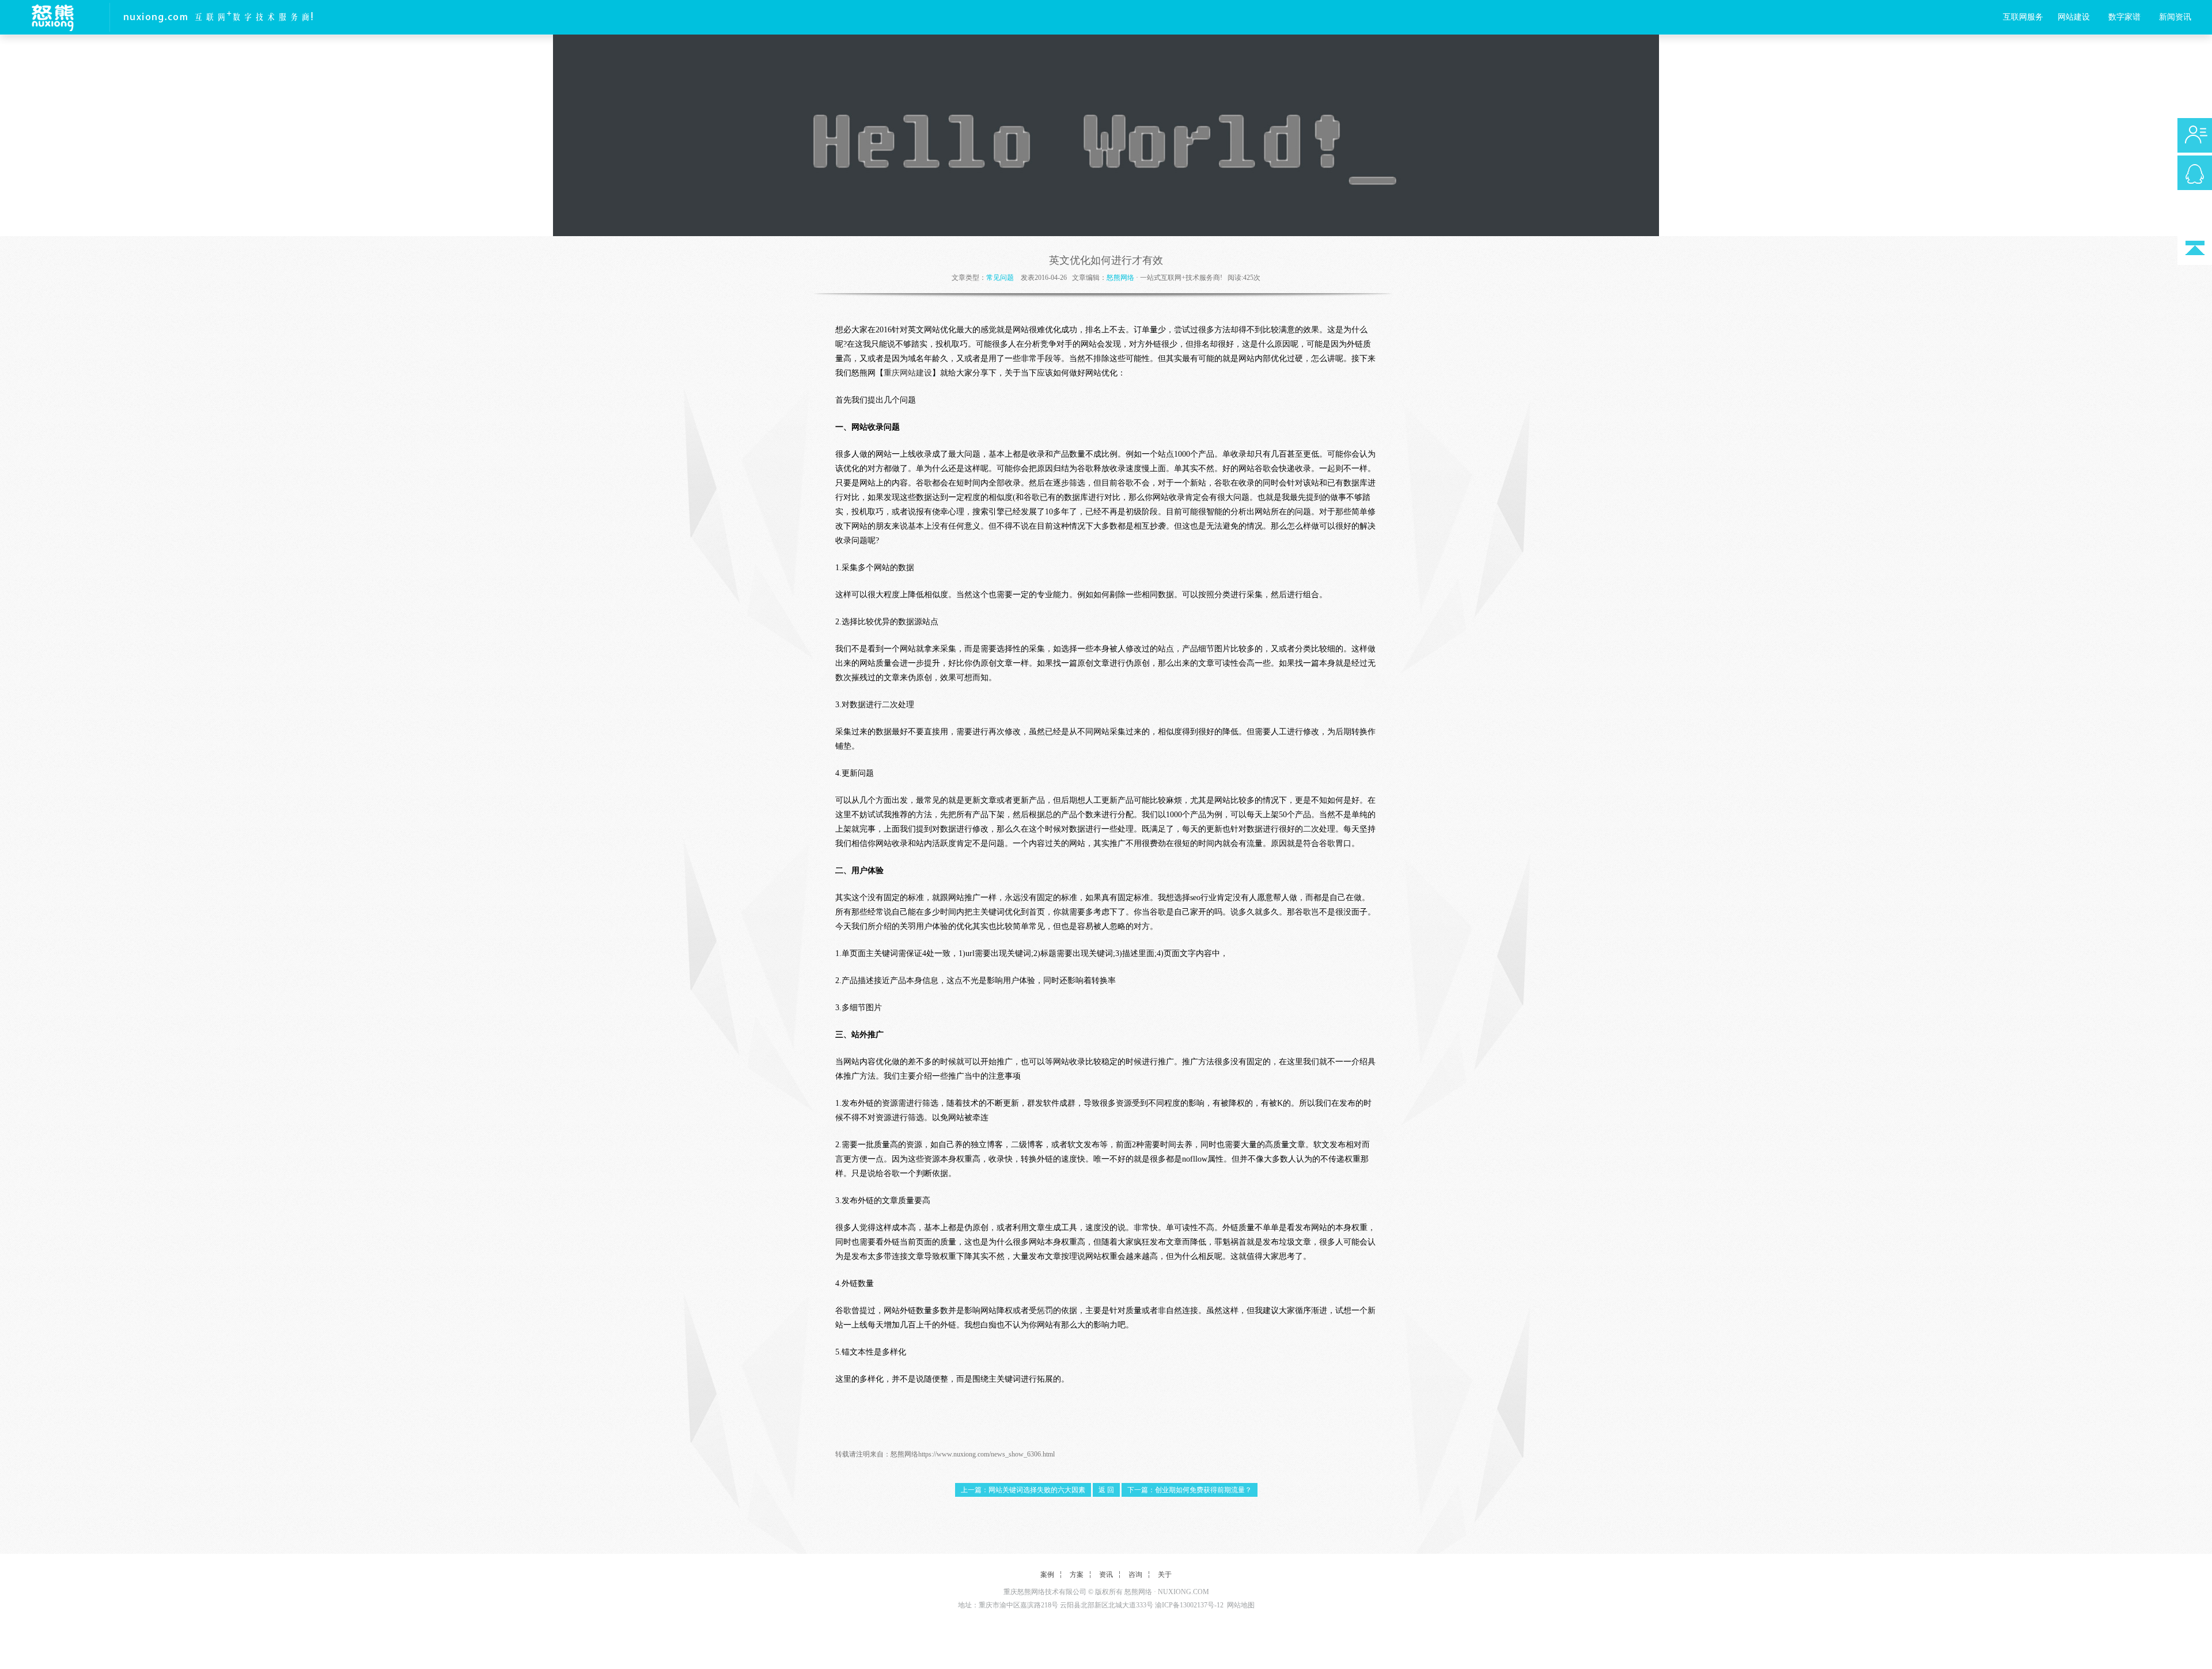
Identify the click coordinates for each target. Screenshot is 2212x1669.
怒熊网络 (1120, 278)
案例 (1047, 1575)
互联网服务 (2023, 17)
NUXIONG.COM (1183, 1592)
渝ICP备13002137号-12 (1189, 1605)
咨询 (1135, 1575)
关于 (1165, 1575)
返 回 (1106, 1490)
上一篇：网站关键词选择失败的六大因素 (1023, 1490)
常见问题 (1000, 278)
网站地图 (1241, 1605)
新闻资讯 (2175, 17)
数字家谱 (2124, 17)
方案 (1077, 1575)
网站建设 (2074, 17)
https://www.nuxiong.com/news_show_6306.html (986, 1454)
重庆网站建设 (908, 373)
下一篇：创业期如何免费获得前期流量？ (1190, 1490)
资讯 (1106, 1575)
